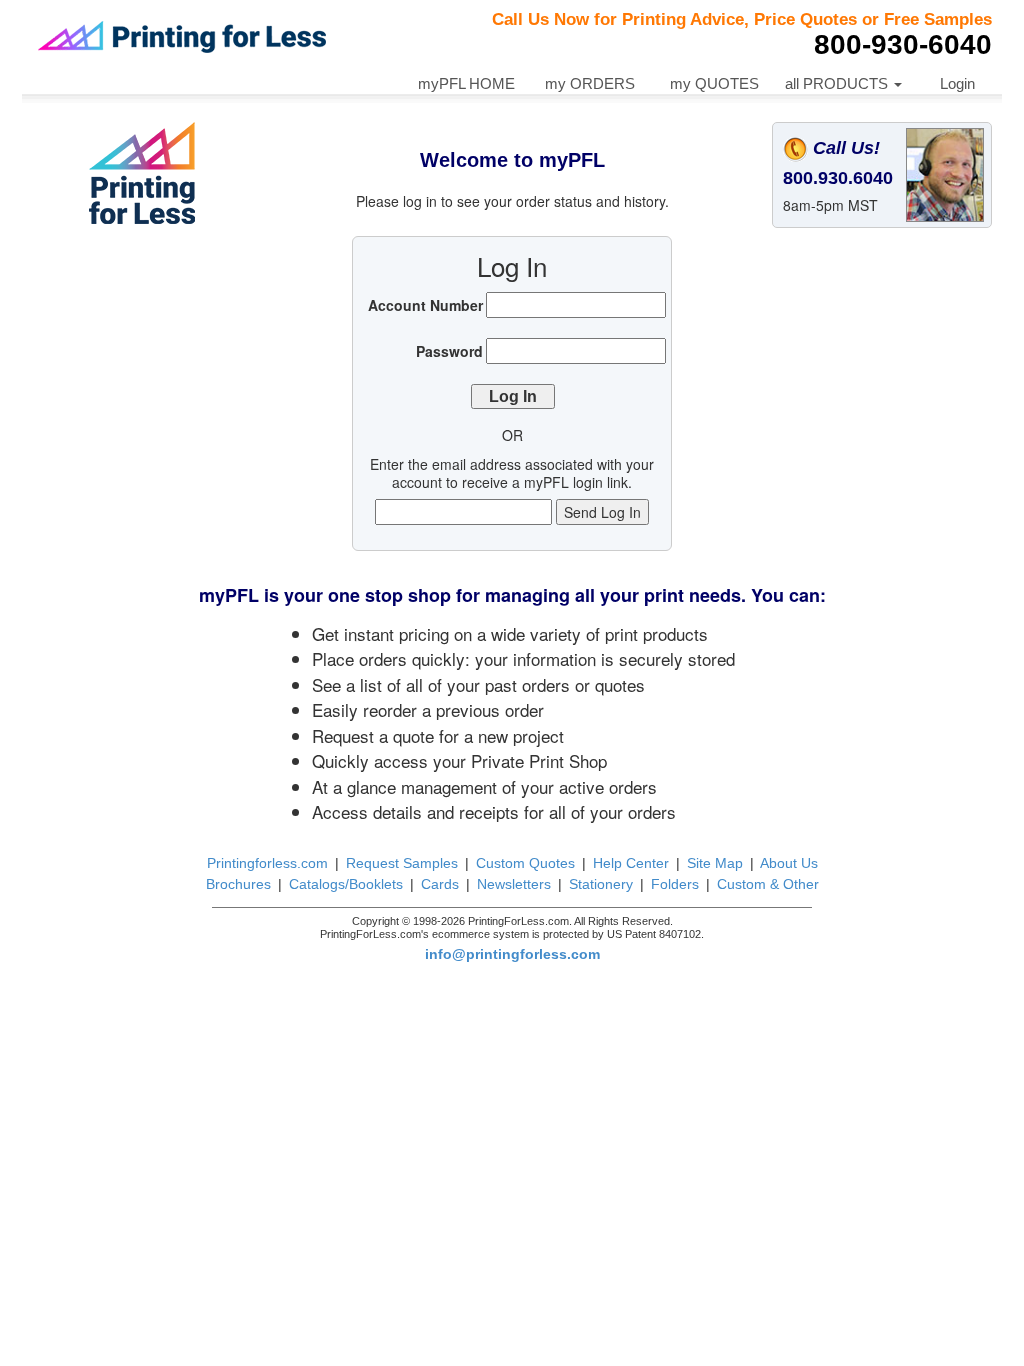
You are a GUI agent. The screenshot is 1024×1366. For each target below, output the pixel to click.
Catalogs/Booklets (346, 884)
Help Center (631, 863)
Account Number (425, 305)
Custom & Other (768, 884)
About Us (789, 863)
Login (957, 83)
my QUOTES (714, 83)
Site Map (715, 863)
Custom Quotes (525, 863)
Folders (675, 884)
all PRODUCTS (838, 83)
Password (449, 351)
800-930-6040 (903, 44)
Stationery (601, 884)
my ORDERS (590, 83)
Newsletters (514, 884)
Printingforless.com (267, 863)
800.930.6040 (838, 178)
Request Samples (402, 863)
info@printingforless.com (512, 954)
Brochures (238, 884)
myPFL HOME (466, 83)
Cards (440, 884)
